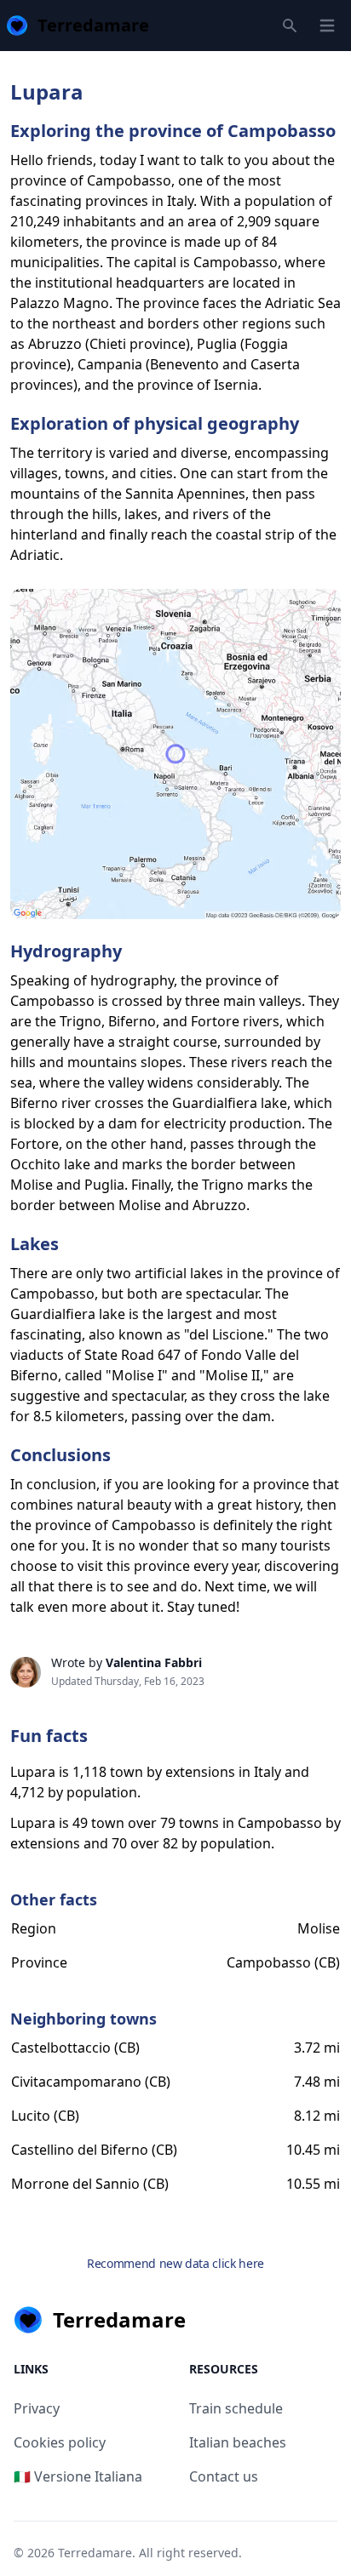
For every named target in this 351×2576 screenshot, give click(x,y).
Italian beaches (238, 2442)
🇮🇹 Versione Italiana (78, 2476)
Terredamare (95, 2553)
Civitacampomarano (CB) (91, 2082)
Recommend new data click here (175, 2263)
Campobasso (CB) (283, 1962)
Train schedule (236, 2408)
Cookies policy (60, 2442)
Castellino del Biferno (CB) (94, 2150)
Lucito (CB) (45, 2116)
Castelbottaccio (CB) (75, 2048)
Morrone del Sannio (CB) (90, 2184)
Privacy (37, 2408)
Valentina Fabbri (154, 1662)
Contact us (224, 2476)
